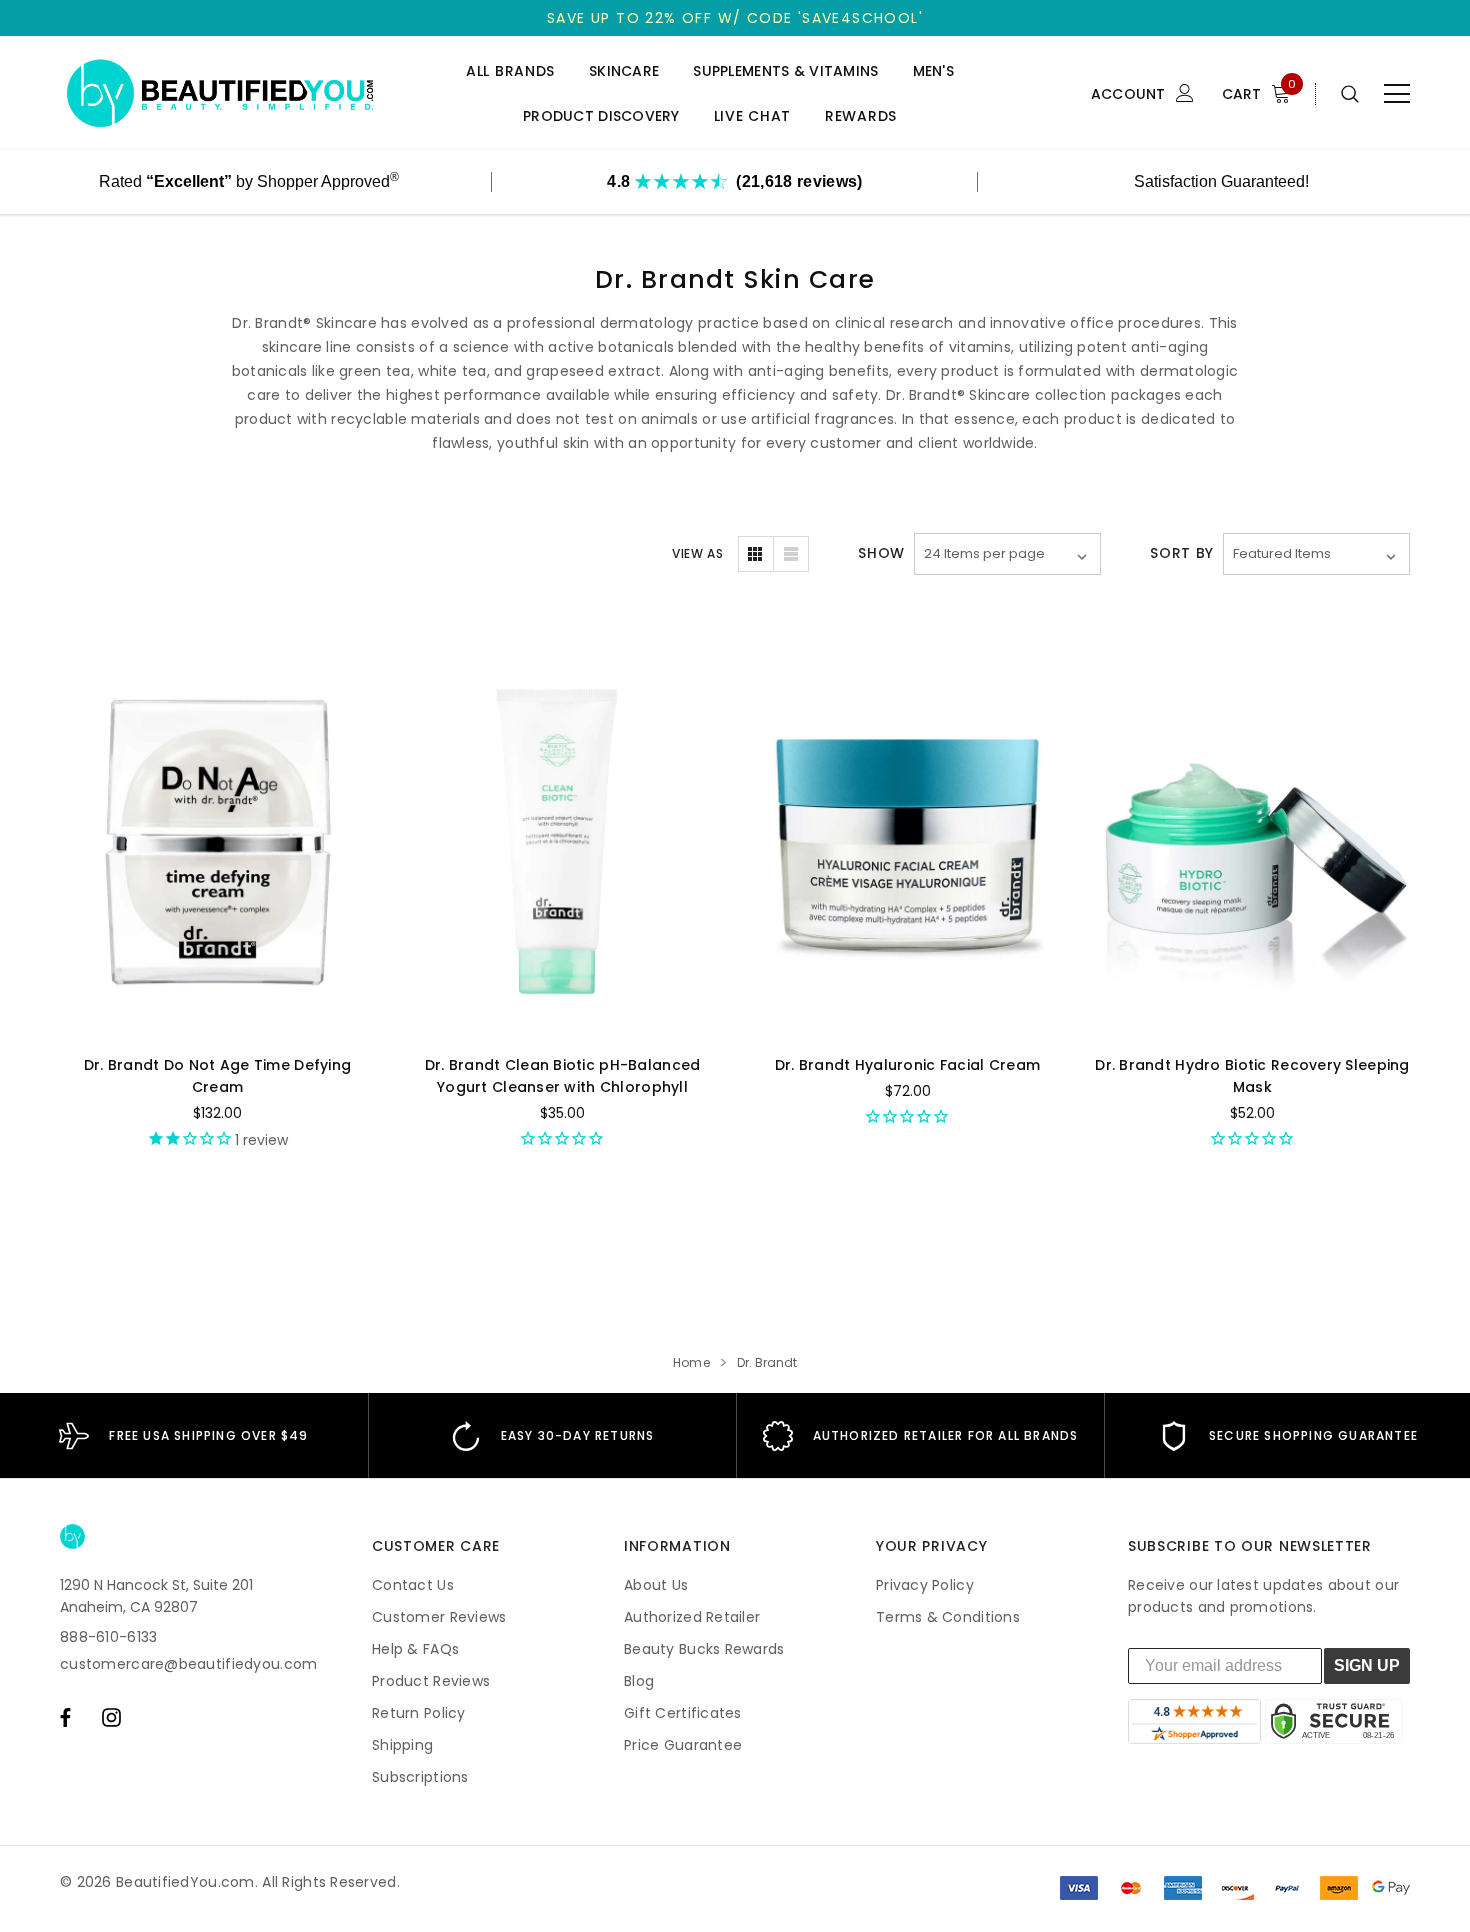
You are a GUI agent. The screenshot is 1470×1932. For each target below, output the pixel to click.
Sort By (1182, 553)
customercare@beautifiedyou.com (188, 1664)
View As (697, 553)
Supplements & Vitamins (785, 71)
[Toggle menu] (1397, 94)
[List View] (791, 554)
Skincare (624, 71)
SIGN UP (1367, 1665)
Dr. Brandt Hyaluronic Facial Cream (908, 1065)
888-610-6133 (108, 1637)
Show (881, 553)
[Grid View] (756, 554)
